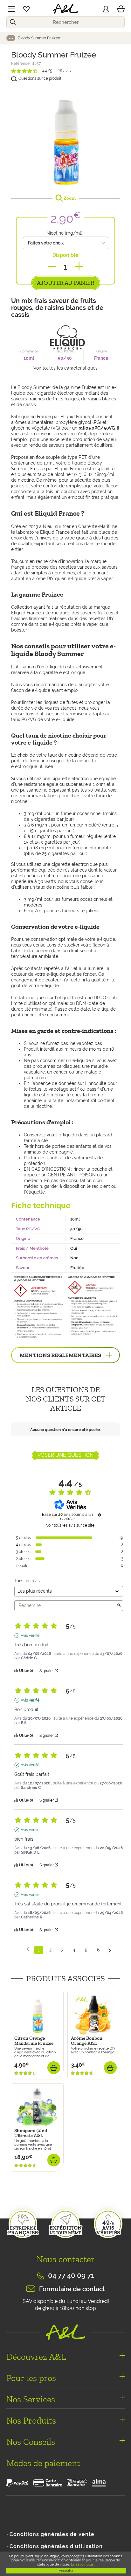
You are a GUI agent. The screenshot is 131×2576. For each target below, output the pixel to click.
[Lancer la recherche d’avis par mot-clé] (119, 1606)
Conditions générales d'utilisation (56, 2546)
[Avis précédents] (28, 1949)
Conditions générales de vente (52, 2534)
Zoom (69, 198)
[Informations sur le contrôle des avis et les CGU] (100, 1515)
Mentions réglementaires (60, 1355)
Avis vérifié (30, 1636)
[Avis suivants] (110, 1950)
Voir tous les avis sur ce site (70, 1525)
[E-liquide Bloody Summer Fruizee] (65, 137)
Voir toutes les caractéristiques (65, 368)
